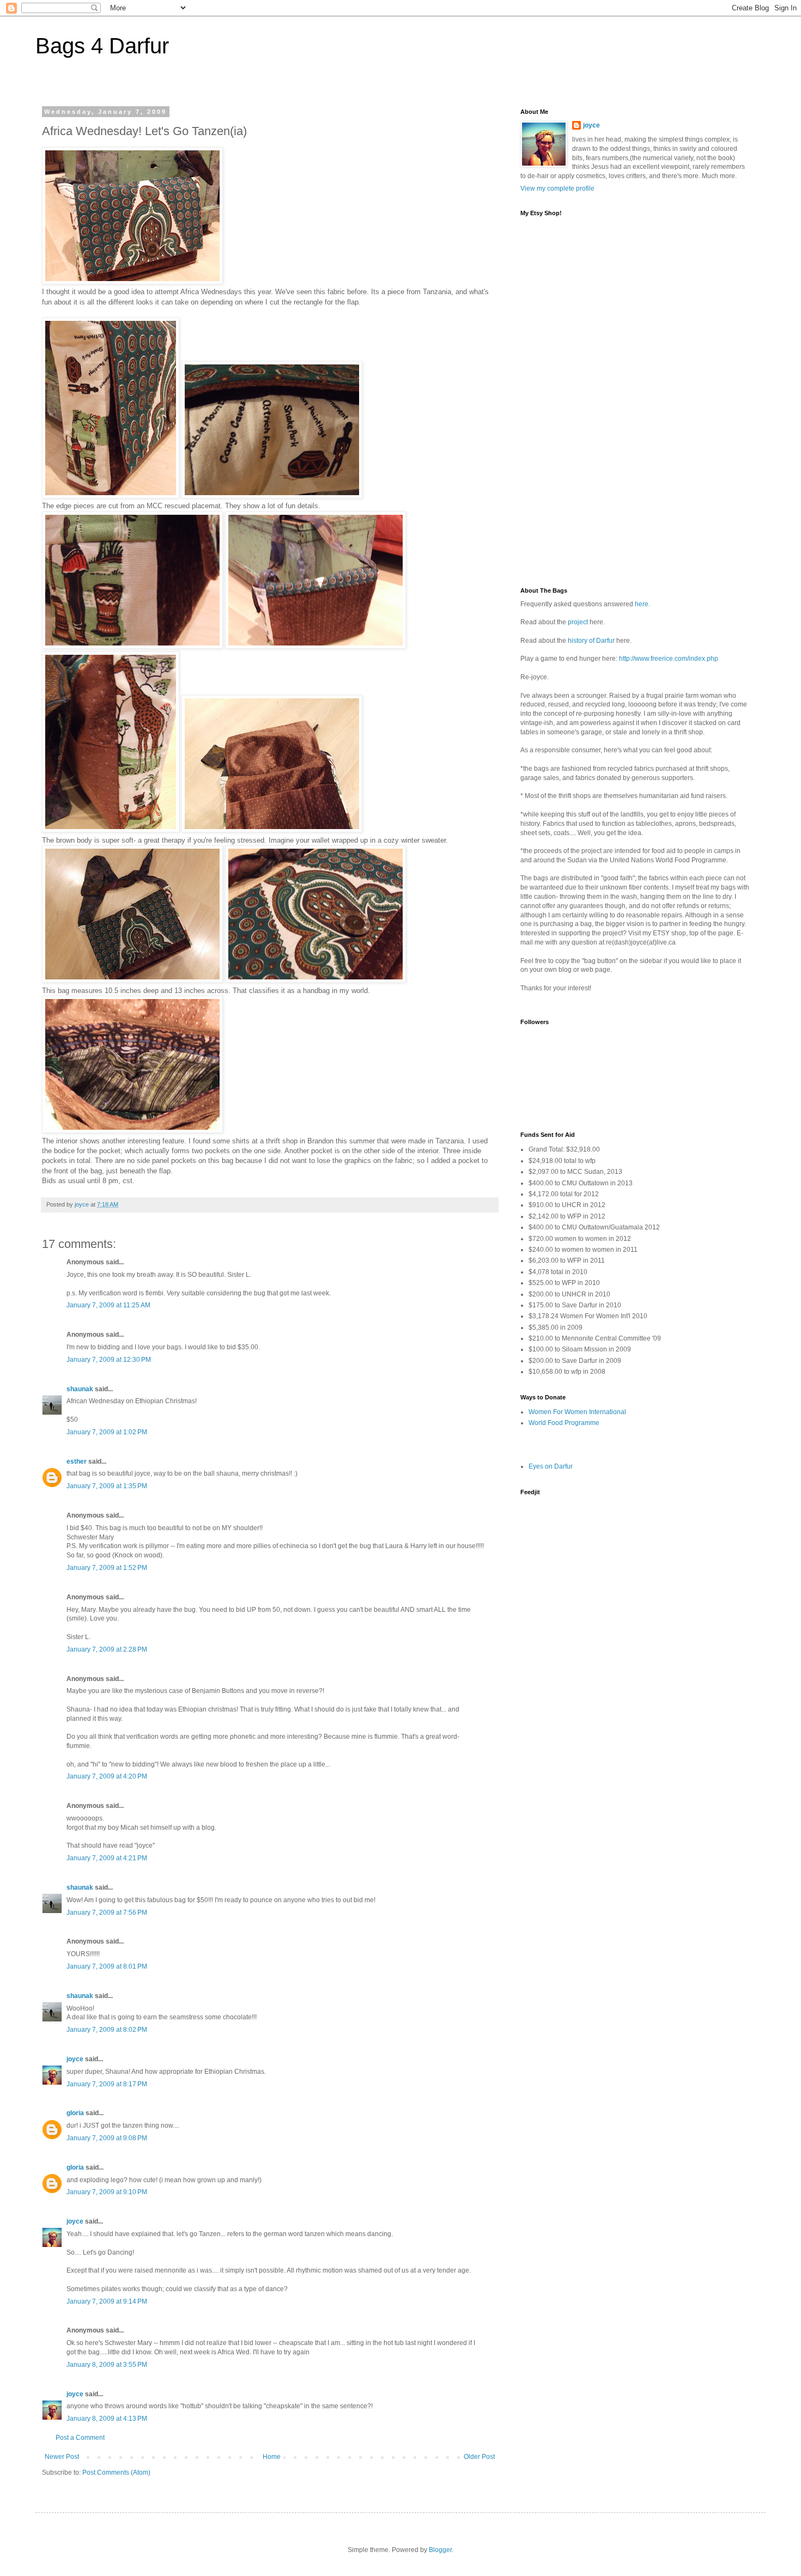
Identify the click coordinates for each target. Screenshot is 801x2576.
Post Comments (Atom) (116, 2473)
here (642, 604)
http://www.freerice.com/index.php (669, 659)
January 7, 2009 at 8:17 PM (107, 2084)
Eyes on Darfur (551, 1466)
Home (272, 2457)
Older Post (479, 2457)
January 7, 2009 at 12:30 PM (109, 1360)
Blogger (440, 2550)
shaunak (80, 1389)
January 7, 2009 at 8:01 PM (107, 1966)
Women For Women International (577, 1412)
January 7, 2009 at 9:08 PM (107, 2138)
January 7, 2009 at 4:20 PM (107, 1776)
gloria (75, 2113)
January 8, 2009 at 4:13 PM (107, 2419)
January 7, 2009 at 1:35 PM (107, 1486)
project (578, 622)
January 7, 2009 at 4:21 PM (107, 1858)
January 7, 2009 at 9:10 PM (107, 2192)
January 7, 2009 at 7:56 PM (107, 1913)
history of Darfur (591, 641)
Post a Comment (80, 2438)
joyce (75, 2059)
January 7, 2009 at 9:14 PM (107, 2301)
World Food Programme (564, 1423)
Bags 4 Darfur (102, 46)
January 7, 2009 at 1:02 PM (107, 1432)
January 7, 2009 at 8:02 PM (107, 2030)
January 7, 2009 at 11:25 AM (108, 1305)
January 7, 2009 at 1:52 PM (107, 1568)
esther (77, 1461)
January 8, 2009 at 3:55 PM (107, 2365)
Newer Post (62, 2457)
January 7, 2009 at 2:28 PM (107, 1649)
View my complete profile (557, 188)
